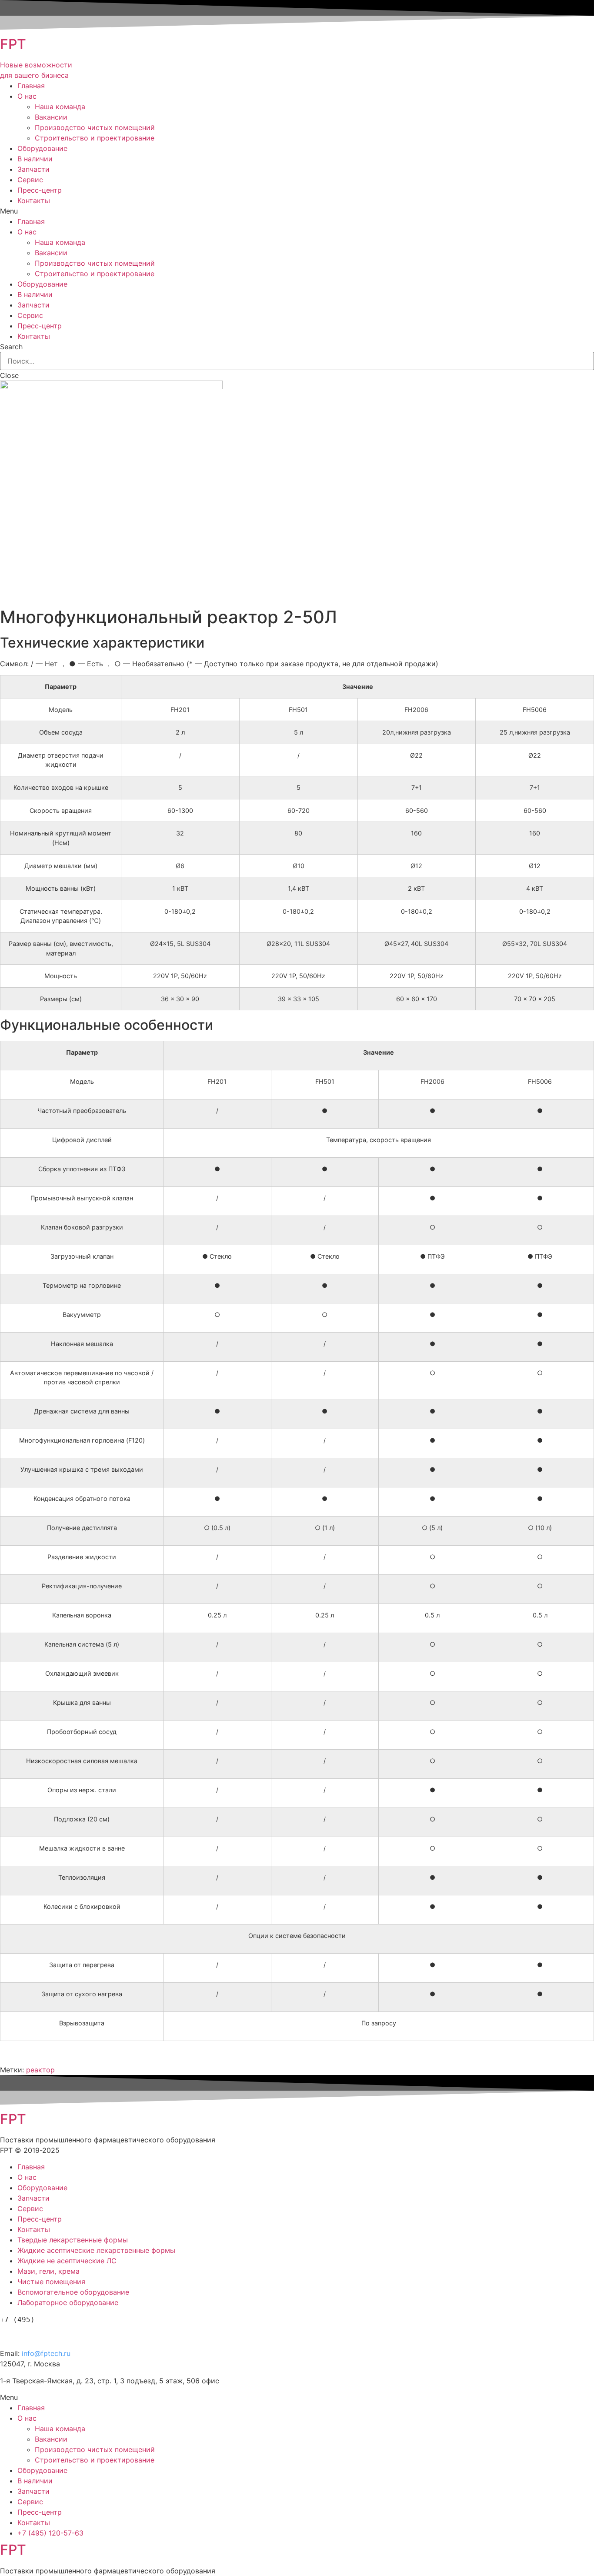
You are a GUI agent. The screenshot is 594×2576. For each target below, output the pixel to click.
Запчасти (33, 169)
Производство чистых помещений (95, 127)
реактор (40, 2070)
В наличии (35, 159)
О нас (27, 96)
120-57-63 (47, 2334)
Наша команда (60, 107)
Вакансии (51, 117)
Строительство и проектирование (95, 138)
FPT (13, 44)
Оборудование (42, 148)
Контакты (34, 200)
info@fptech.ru (46, 2353)
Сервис (30, 180)
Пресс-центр (40, 190)
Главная (31, 86)
